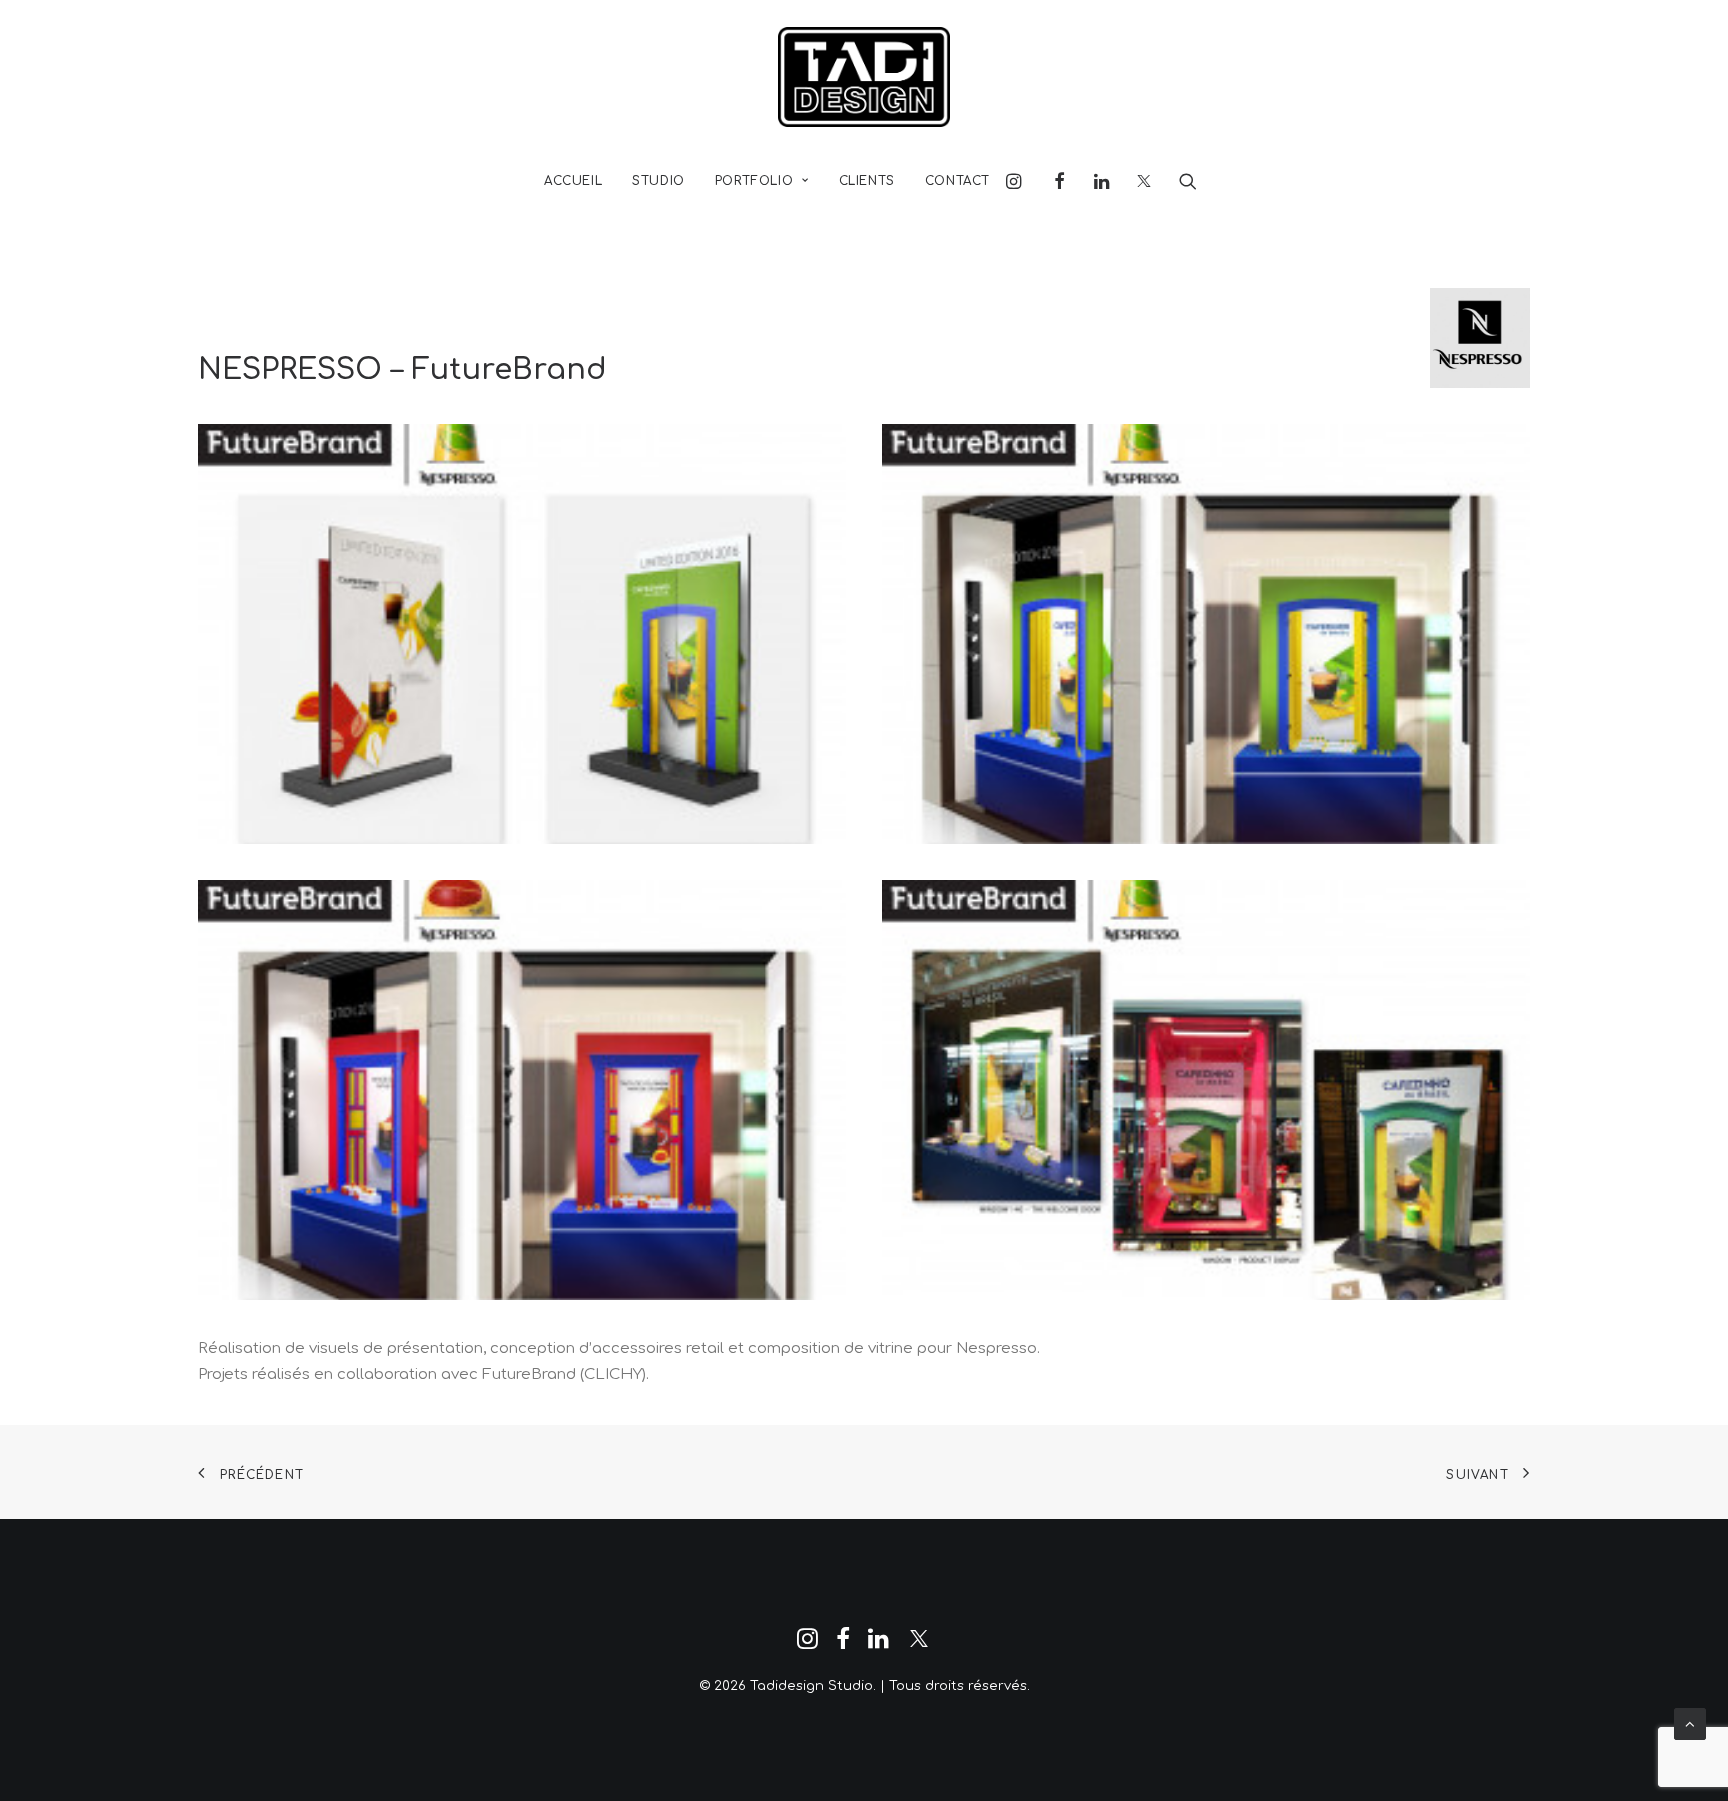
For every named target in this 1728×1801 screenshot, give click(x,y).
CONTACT (957, 181)
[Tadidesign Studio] (864, 77)
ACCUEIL (573, 181)
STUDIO (658, 181)
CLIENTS (867, 181)
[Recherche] (1181, 181)
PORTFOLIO (754, 181)
